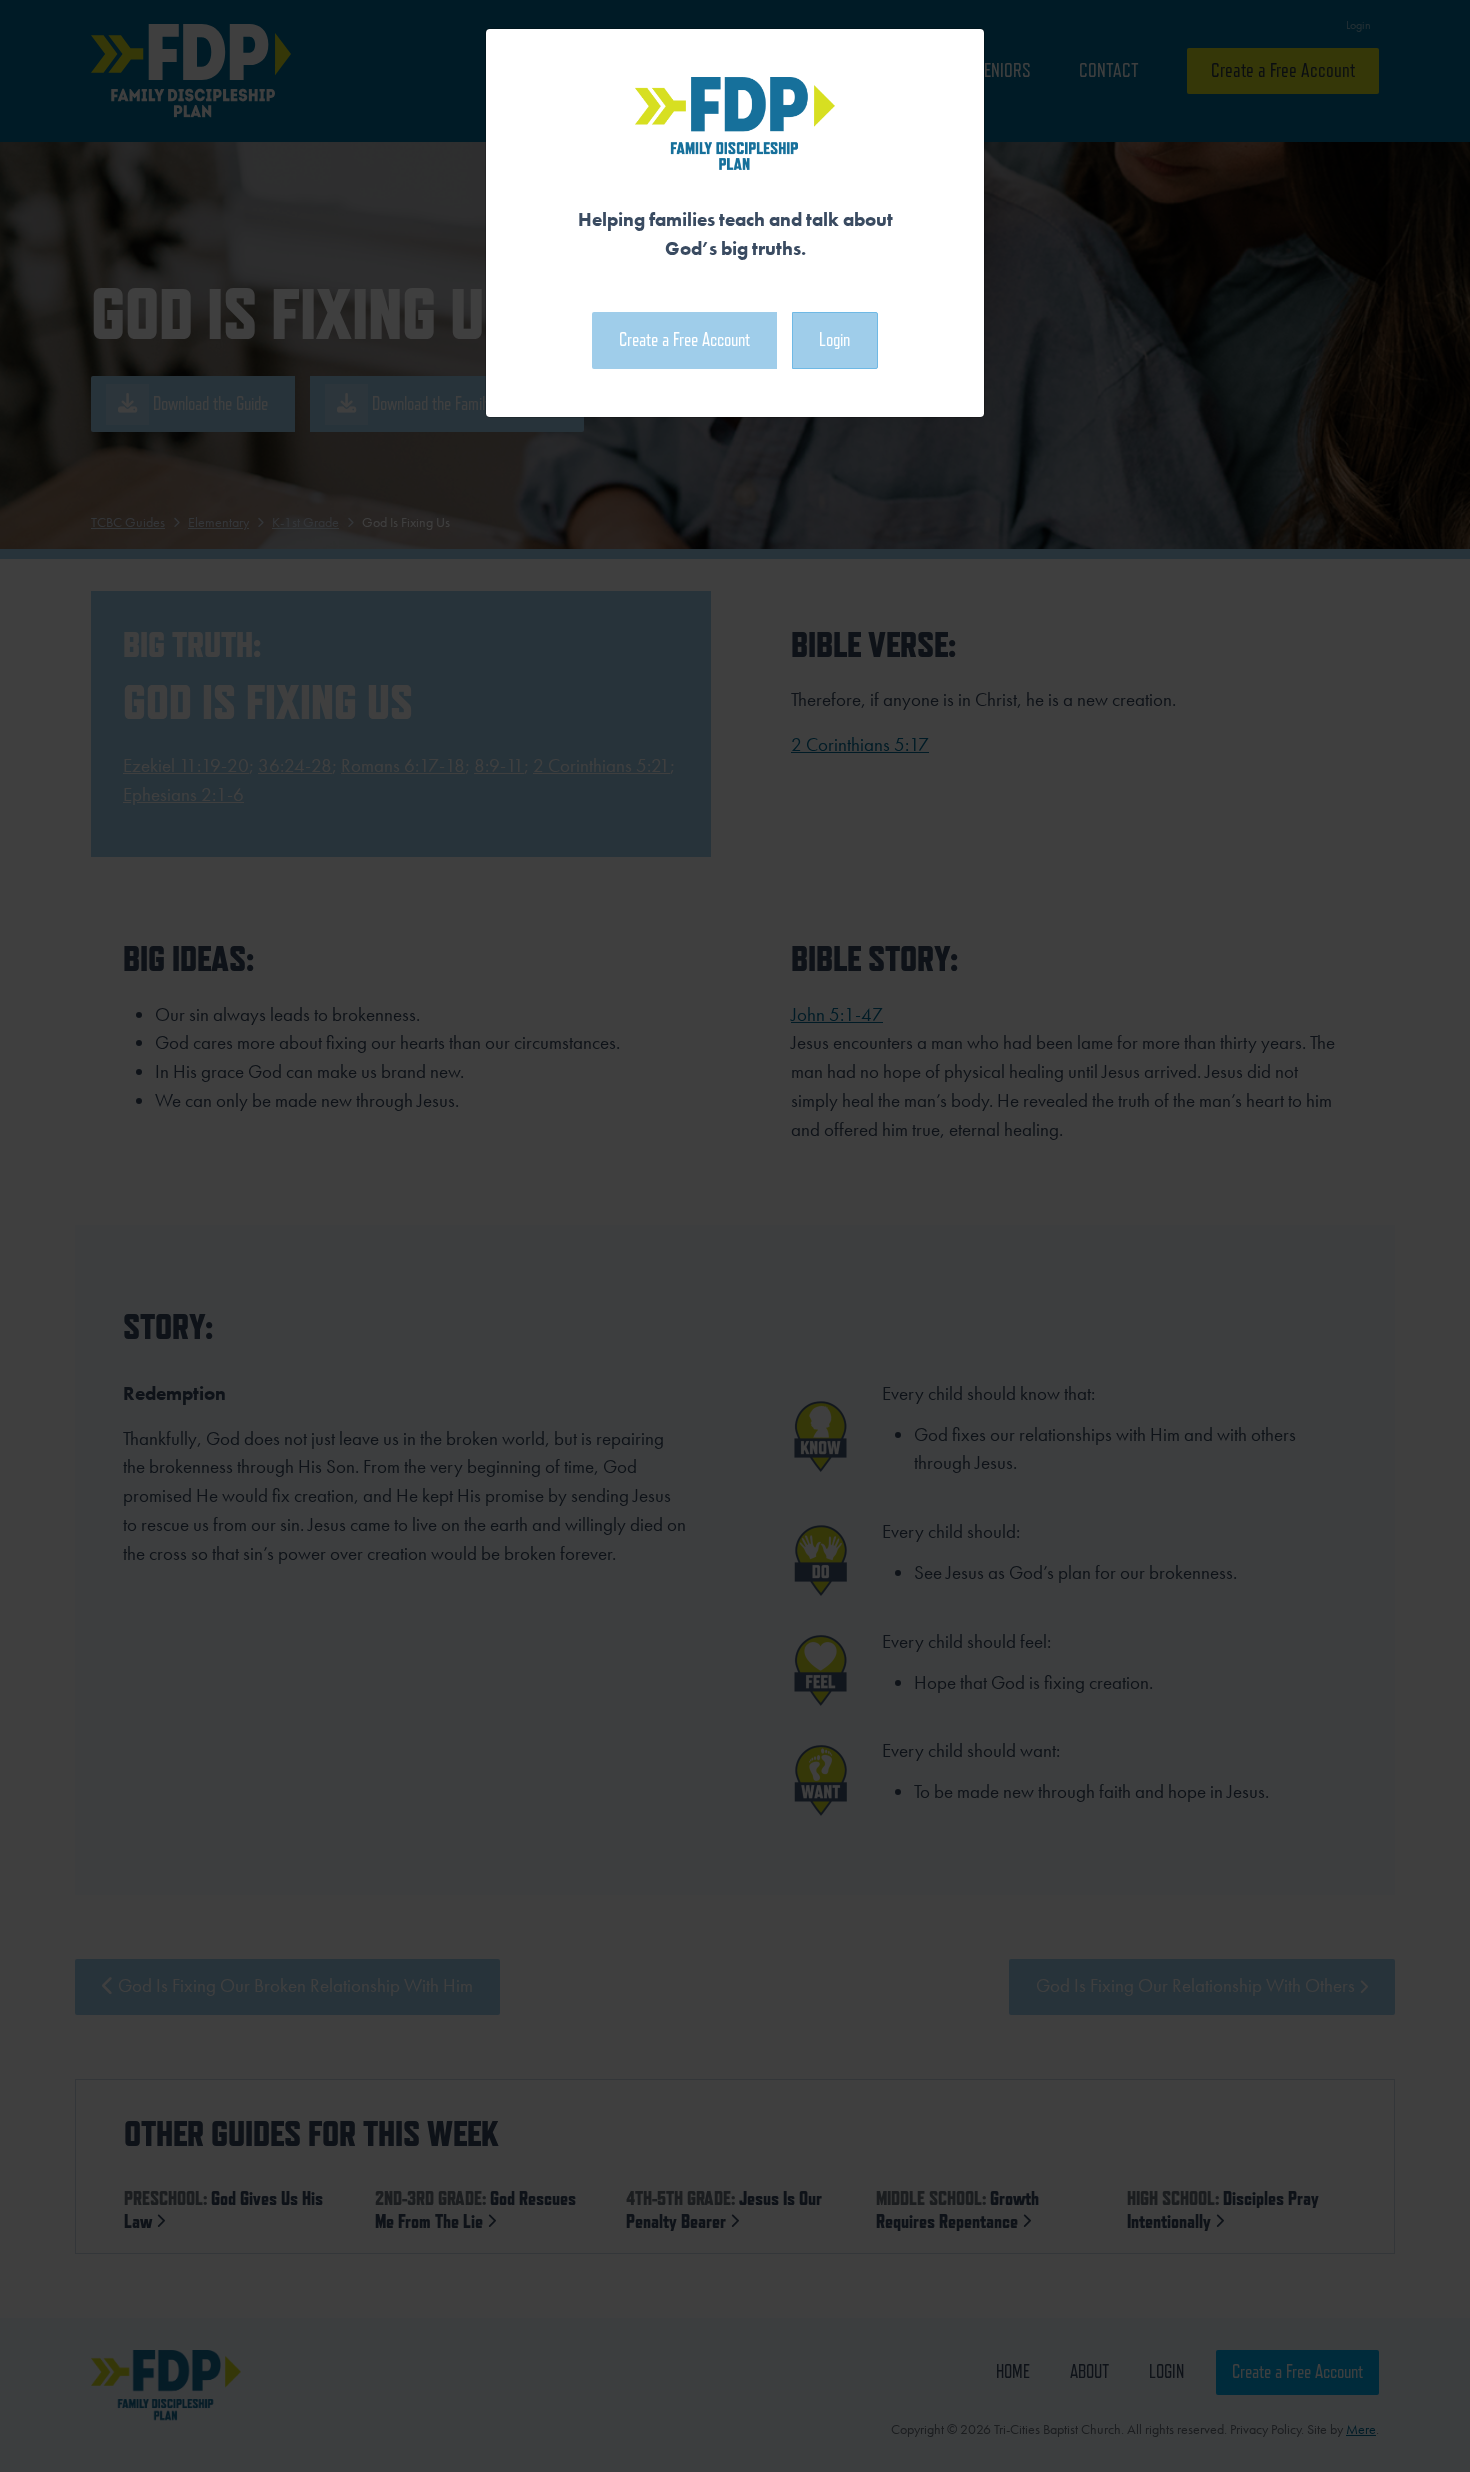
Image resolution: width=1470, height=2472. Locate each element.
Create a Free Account (684, 339)
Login (834, 339)
